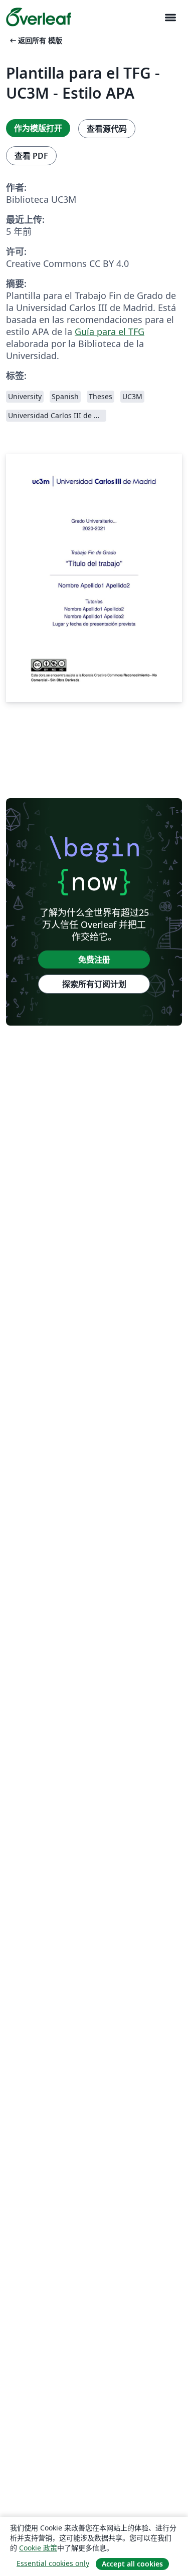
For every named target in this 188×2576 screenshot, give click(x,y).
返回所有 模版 (35, 40)
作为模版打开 (38, 128)
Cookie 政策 (38, 2548)
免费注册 (94, 959)
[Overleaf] (39, 17)
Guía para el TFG (110, 332)
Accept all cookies (132, 2564)
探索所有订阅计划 (94, 984)
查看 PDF (31, 156)
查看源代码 (107, 129)
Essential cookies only (53, 2563)
